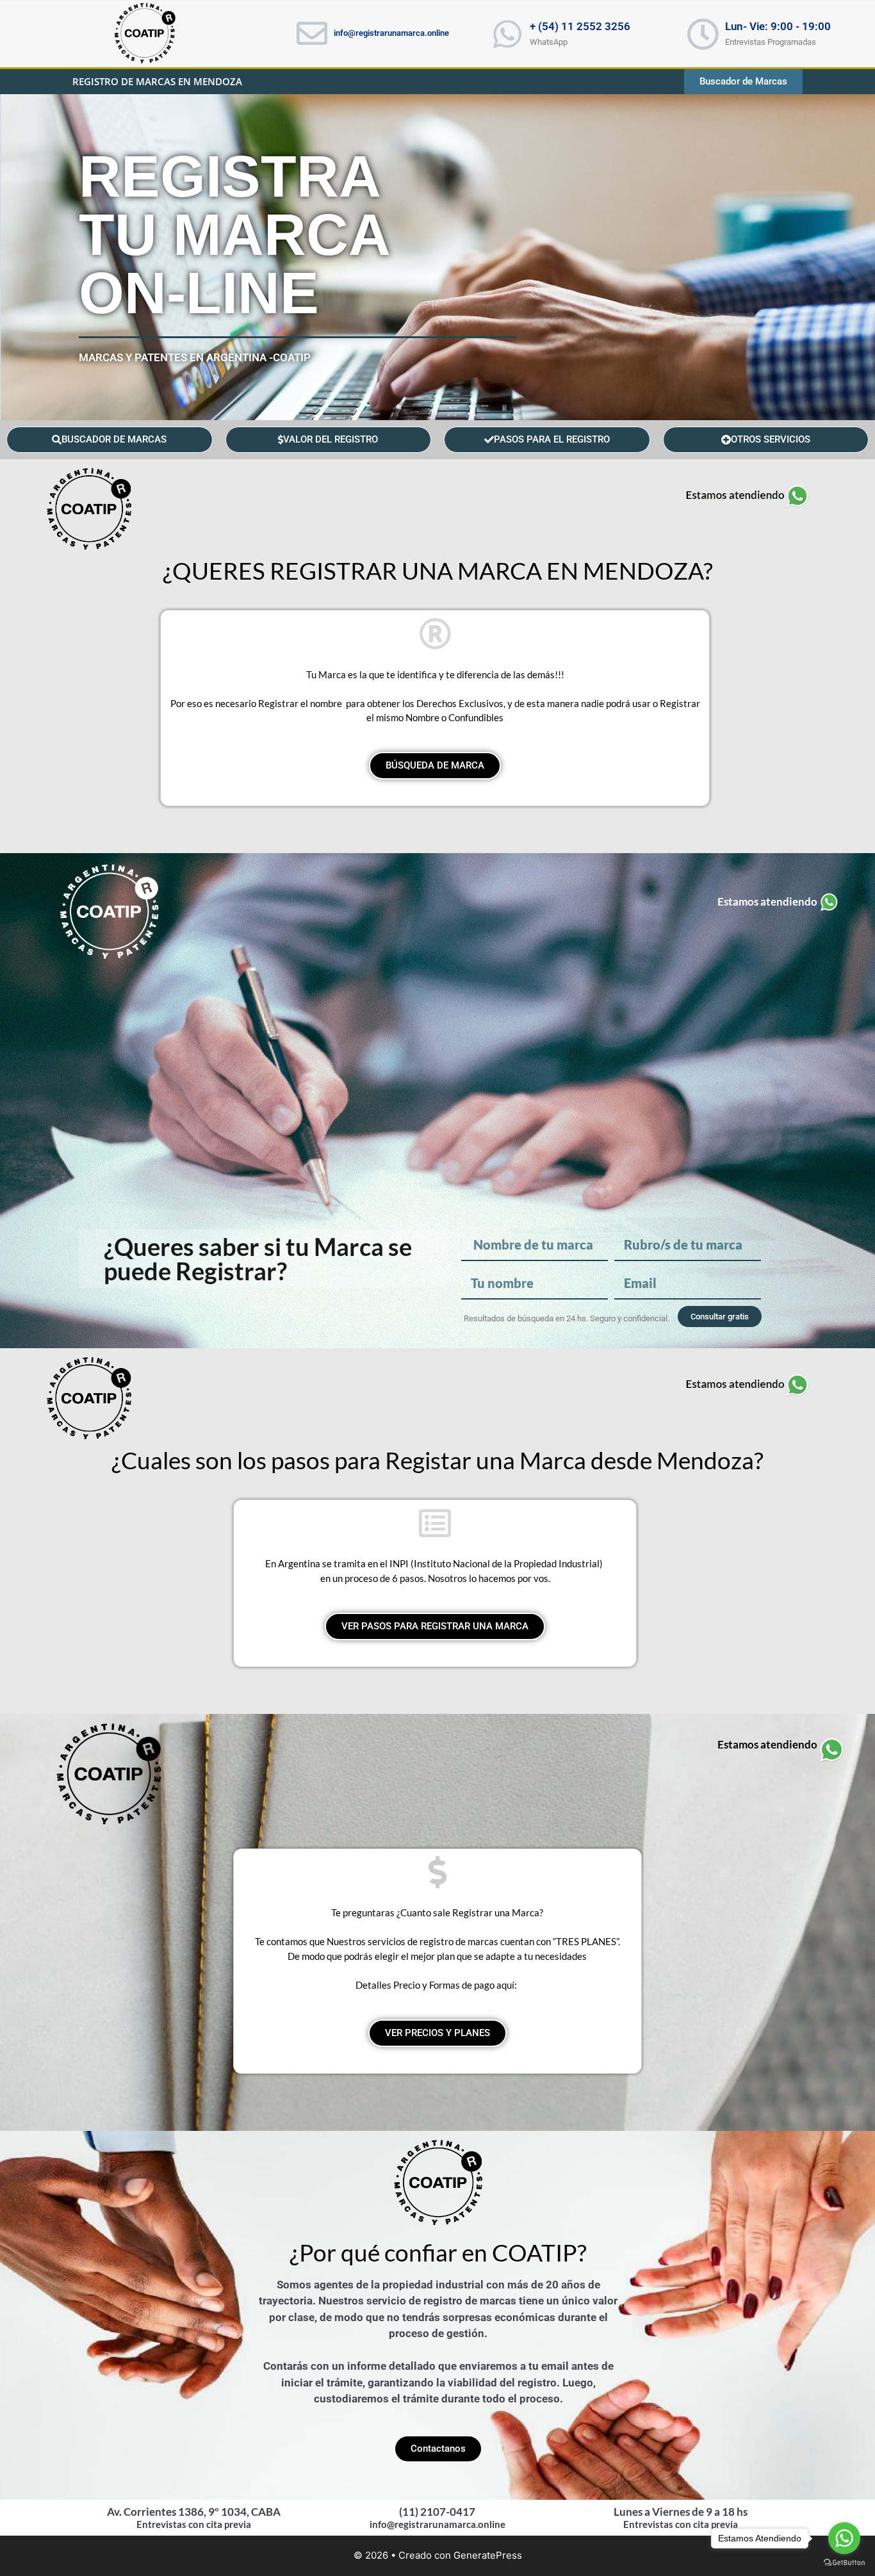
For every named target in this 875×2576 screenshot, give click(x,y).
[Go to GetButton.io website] (844, 2563)
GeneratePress (488, 2555)
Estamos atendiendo (767, 901)
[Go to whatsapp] (844, 2538)
